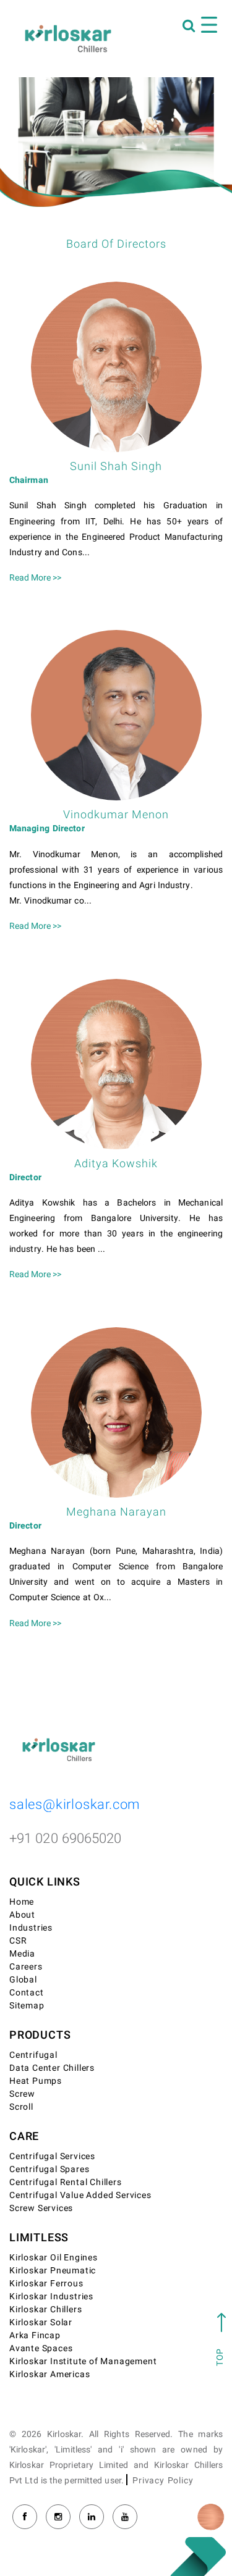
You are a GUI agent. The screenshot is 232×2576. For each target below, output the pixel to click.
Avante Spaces (41, 2348)
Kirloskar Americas (49, 2374)
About (22, 1915)
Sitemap (27, 2006)
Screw (22, 2094)
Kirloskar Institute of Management (83, 2361)
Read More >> (35, 578)
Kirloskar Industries (51, 2297)
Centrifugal (33, 2055)
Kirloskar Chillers (45, 2310)
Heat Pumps (36, 2081)
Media (22, 1954)
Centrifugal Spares (49, 2169)
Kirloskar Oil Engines (54, 2258)
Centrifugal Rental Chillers (66, 2182)
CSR (18, 1941)
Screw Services (41, 2208)
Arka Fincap (35, 2335)
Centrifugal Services (52, 2156)
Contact (27, 1993)
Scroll (21, 2107)
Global (23, 1980)
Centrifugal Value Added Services (80, 2195)
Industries (31, 1928)
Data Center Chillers (52, 2068)
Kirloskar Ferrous (46, 2284)
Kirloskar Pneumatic (53, 2271)
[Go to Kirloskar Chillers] (68, 38)
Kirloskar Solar (41, 2322)
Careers (26, 1967)
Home (22, 1902)
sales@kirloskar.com (75, 1805)
